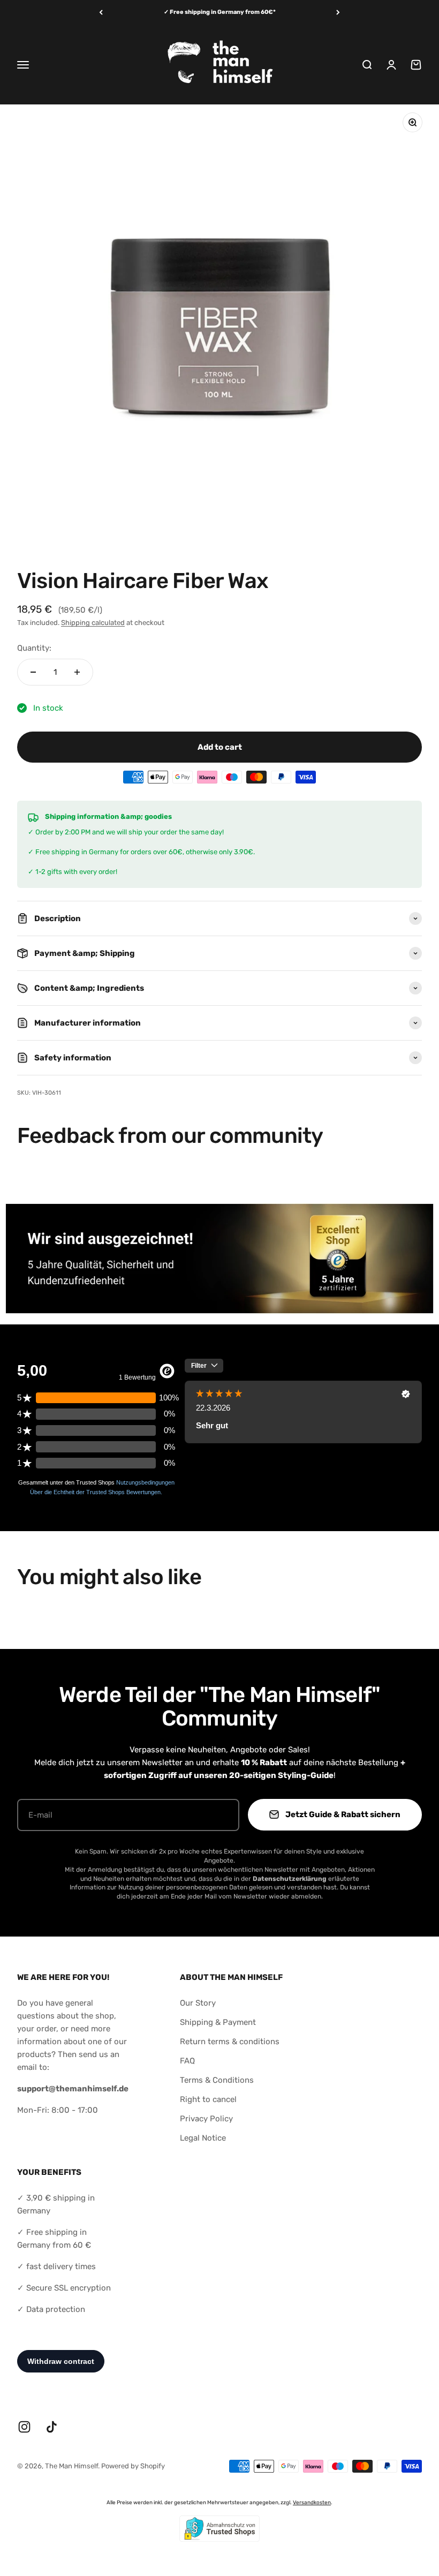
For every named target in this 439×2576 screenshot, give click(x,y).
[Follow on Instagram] (24, 2427)
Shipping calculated (93, 623)
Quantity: (34, 648)
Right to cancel (208, 2099)
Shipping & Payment (218, 2022)
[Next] (338, 13)
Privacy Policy (206, 2119)
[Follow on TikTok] (52, 2427)
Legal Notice (203, 2138)
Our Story (198, 2003)
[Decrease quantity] (33, 672)
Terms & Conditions (217, 2080)
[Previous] (101, 13)
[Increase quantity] (77, 672)
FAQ (187, 2061)
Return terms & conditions (230, 2042)
